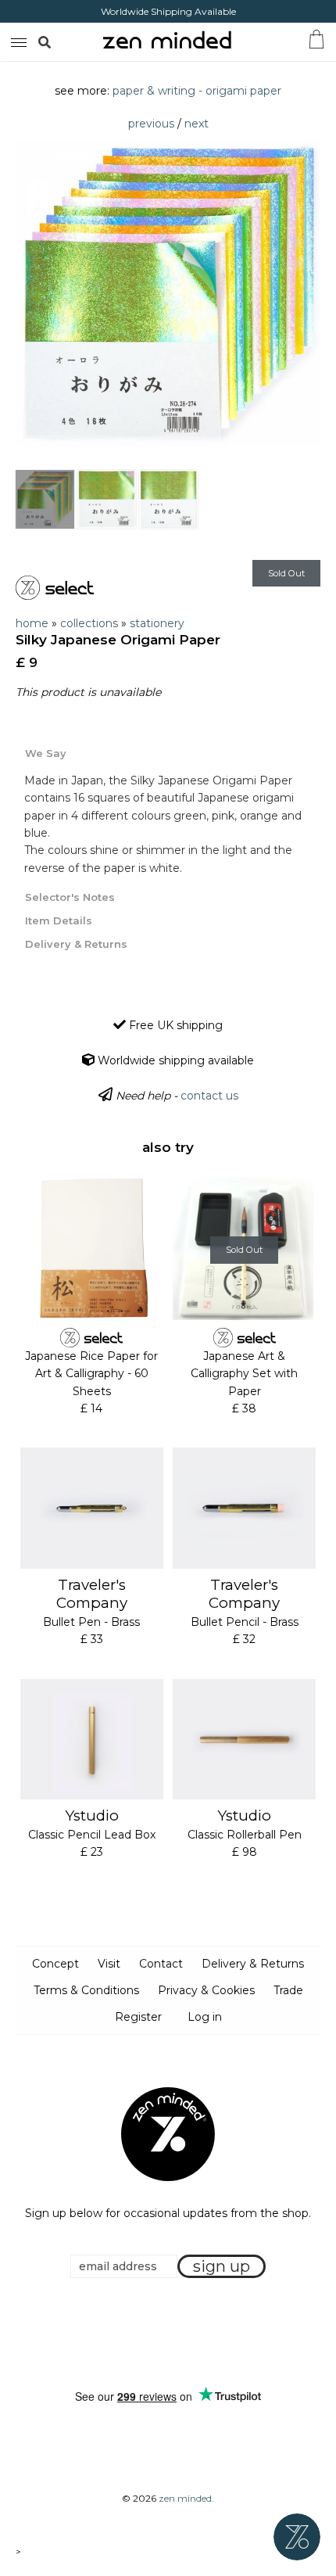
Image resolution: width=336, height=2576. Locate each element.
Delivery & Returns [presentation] (76, 944)
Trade (288, 1990)
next (197, 124)
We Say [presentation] (46, 753)
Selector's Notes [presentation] (70, 897)
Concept (55, 1964)
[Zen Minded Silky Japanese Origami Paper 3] (168, 499)
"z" (61, 41)
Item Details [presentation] (59, 920)
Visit (109, 1964)
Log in (205, 2017)
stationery (157, 623)
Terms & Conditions (86, 1990)
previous (151, 124)
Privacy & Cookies (206, 1990)
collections (89, 623)
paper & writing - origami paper (197, 91)
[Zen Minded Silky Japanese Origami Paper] (45, 499)
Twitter (163, 2334)
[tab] (168, 752)
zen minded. (186, 2498)
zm (17, 40)
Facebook (144, 2334)
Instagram (183, 2334)
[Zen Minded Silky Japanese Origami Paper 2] (107, 499)
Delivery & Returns (253, 1964)
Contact (161, 1964)
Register (138, 2017)
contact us (209, 1096)
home (32, 623)
